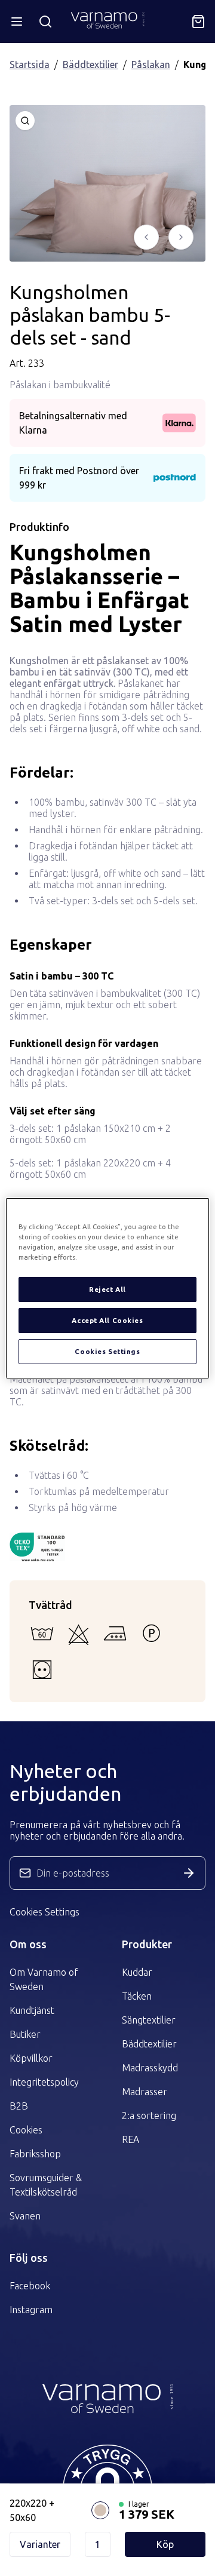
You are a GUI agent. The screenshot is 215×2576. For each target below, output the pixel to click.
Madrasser (145, 2092)
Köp (165, 2544)
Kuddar (137, 1972)
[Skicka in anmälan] (189, 1873)
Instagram (31, 2310)
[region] (107, 1288)
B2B (19, 2106)
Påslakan (151, 65)
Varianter (40, 2544)
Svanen (25, 2216)
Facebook (30, 2286)
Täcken (137, 1996)
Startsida (30, 65)
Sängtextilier (149, 2020)
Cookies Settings (44, 1912)
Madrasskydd (150, 2068)
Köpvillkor (31, 2058)
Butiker (25, 2034)
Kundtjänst (32, 2010)
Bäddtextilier (90, 65)
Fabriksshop (35, 2154)
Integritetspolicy (44, 2082)
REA (130, 2139)
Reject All (107, 1289)
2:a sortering (149, 2116)
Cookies (26, 2130)
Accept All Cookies (107, 1320)
